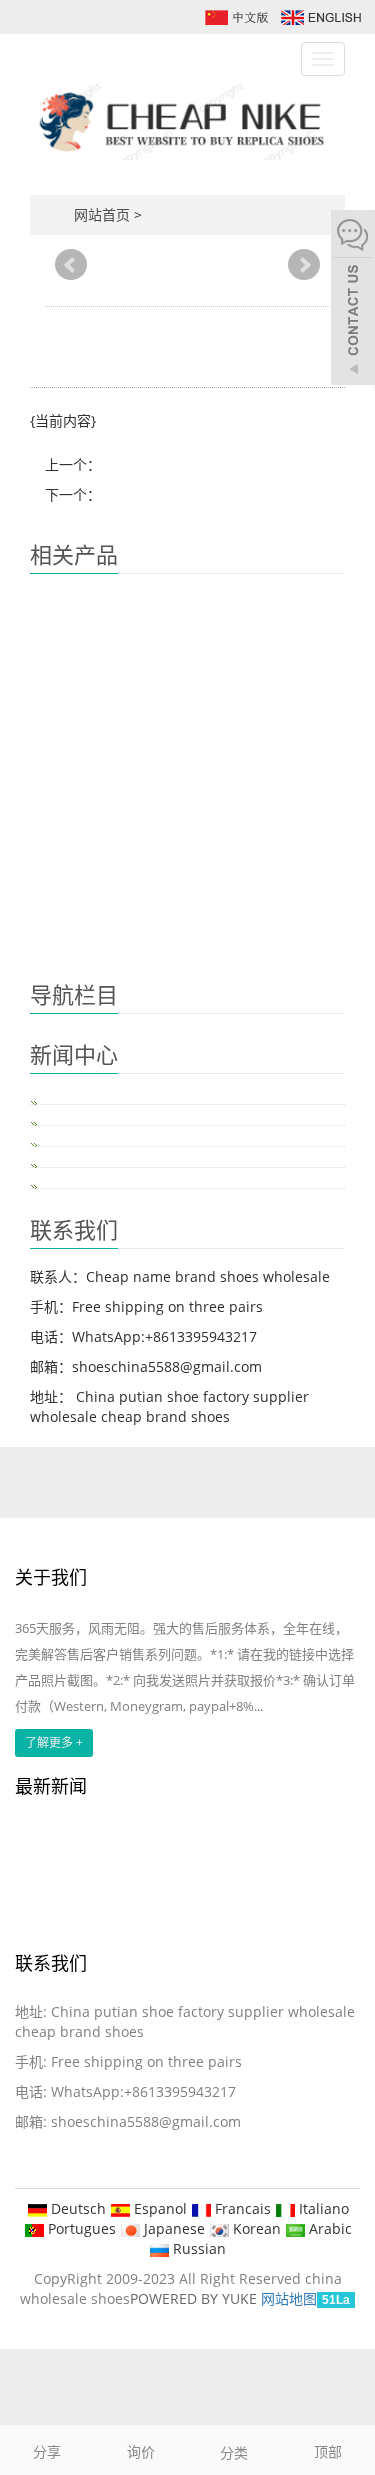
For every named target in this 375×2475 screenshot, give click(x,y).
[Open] (353, 300)
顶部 (328, 2451)
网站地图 (289, 2298)
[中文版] (235, 15)
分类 (234, 2452)
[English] (320, 15)
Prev (71, 265)
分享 (47, 2451)
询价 (141, 2451)
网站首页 (102, 214)
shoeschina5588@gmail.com (146, 2121)
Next (304, 265)
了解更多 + (54, 1742)
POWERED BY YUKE (195, 2298)
